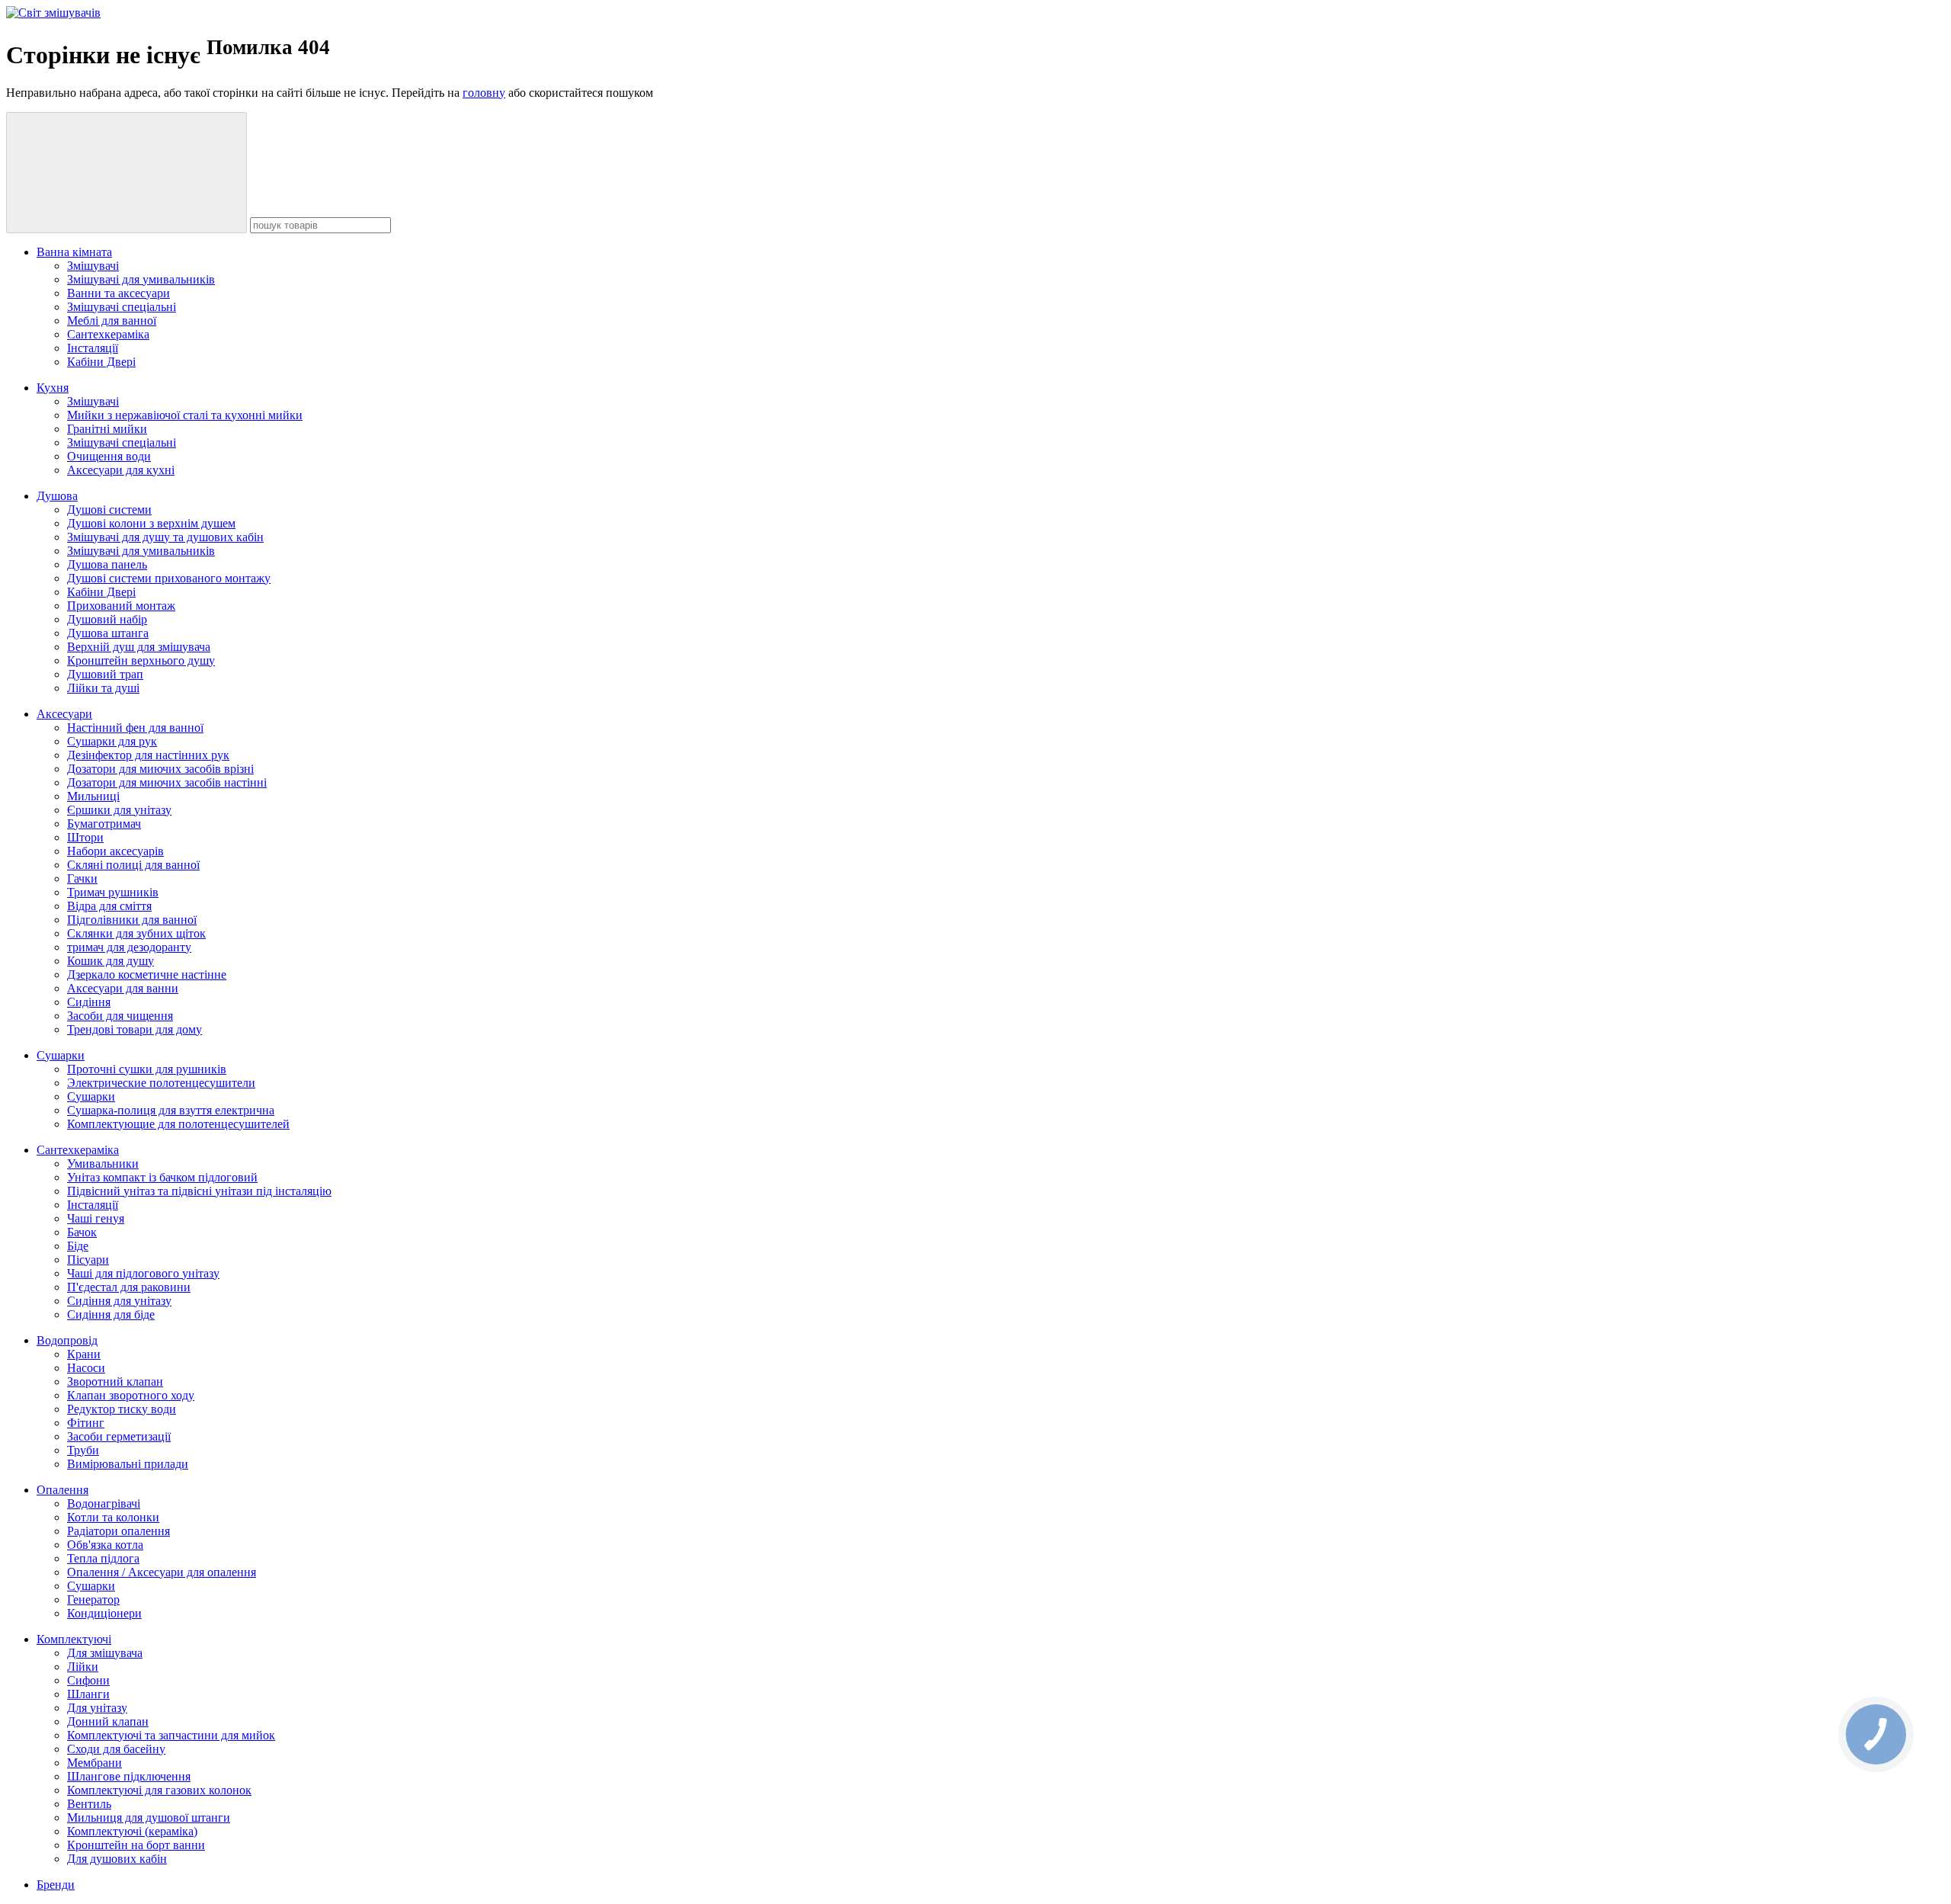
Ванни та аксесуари (119, 293)
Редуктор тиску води (122, 1409)
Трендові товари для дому (135, 1029)
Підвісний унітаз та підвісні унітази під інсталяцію (199, 1191)
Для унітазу (97, 1708)
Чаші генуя (96, 1218)
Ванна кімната (74, 252)
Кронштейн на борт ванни (136, 1845)
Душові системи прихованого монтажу (169, 578)
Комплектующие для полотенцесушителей (178, 1124)
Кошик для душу (111, 961)
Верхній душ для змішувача (139, 647)
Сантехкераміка (108, 334)
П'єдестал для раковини (129, 1287)
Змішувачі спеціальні (122, 307)
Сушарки (61, 1055)
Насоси (86, 1368)
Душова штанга (108, 633)
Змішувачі (93, 266)
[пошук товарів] (127, 173)
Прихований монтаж (121, 606)
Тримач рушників (113, 892)
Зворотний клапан (115, 1382)
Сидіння (89, 1002)
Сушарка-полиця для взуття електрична (171, 1110)
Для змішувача (105, 1653)
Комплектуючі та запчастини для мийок (171, 1735)
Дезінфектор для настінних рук (148, 755)
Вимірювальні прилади (128, 1464)
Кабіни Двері (101, 362)
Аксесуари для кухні (121, 470)
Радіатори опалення (119, 1531)
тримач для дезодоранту (129, 947)
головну (484, 93)
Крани (84, 1354)
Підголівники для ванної (132, 920)
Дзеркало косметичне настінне (147, 974)
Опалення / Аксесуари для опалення (162, 1572)
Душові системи (109, 510)
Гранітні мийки (107, 429)
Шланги (88, 1694)
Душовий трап (105, 674)
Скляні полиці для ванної (133, 865)
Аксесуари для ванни (123, 988)
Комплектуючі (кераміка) (132, 1831)
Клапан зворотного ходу (131, 1395)
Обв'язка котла (105, 1545)
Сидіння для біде (111, 1314)
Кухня (53, 388)
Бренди (56, 1885)
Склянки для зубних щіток (136, 933)
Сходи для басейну (116, 1749)
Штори (85, 837)
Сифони (88, 1680)
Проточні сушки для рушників (147, 1069)
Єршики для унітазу (119, 810)
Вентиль (89, 1804)
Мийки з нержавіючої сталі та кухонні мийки (185, 415)
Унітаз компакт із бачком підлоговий (162, 1177)
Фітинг (86, 1423)
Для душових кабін (117, 1859)
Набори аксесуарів (115, 851)
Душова (57, 496)
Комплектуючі (74, 1639)
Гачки (82, 878)
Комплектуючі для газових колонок (159, 1790)
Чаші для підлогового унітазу (143, 1273)
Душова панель (107, 564)
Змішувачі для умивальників (141, 279)
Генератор (93, 1599)
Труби (83, 1450)
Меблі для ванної (112, 321)
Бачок (82, 1232)
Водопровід (67, 1340)
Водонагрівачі (104, 1503)
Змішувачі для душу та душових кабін (165, 537)
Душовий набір (107, 619)
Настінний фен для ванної (135, 728)
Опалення (62, 1490)
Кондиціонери (104, 1613)
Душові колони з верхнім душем (151, 523)
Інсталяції (93, 348)
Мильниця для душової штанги (149, 1817)
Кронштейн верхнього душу (141, 660)
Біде (78, 1246)
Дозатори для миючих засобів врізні (160, 769)
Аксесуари (64, 714)
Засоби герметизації (119, 1436)
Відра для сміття (109, 906)
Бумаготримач (104, 824)
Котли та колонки (113, 1517)
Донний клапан (108, 1721)
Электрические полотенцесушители (161, 1083)
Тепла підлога (103, 1558)
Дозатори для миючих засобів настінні (167, 782)
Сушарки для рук (112, 741)
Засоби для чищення (120, 1016)
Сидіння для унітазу (119, 1301)
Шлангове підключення (129, 1776)
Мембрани (95, 1763)
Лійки (83, 1667)
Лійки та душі (103, 688)
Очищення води (109, 456)
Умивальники (103, 1164)
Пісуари (88, 1260)
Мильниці (93, 796)
